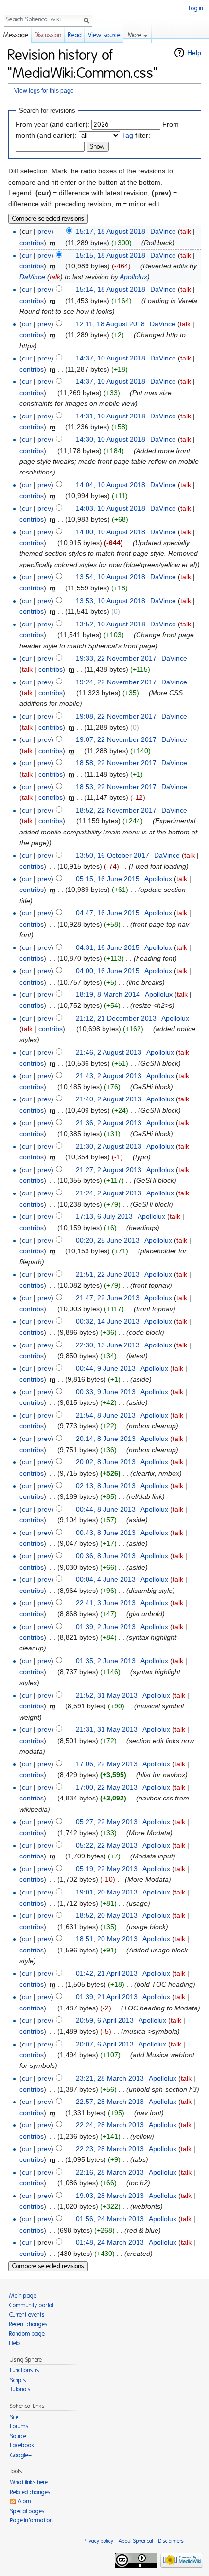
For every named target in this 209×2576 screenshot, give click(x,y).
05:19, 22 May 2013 (107, 1869)
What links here (29, 2482)
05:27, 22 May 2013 (107, 1822)
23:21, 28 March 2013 (110, 2078)
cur (27, 255)
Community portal (31, 2305)
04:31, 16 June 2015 (108, 947)
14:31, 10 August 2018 (111, 416)
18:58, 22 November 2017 (116, 763)
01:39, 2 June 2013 (106, 1627)
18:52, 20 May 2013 (107, 1915)
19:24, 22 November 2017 (116, 682)
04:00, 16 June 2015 (108, 971)
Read (75, 35)
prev (44, 231)
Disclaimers (171, 2541)
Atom (25, 2501)
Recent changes (28, 2324)
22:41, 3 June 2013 (106, 1603)
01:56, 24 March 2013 (110, 2219)
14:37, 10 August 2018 (111, 358)
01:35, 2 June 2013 (106, 1661)
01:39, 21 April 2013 (107, 1997)
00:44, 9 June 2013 (106, 1368)
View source (104, 35)
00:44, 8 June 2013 (106, 1509)
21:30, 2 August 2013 (109, 1146)
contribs (32, 243)
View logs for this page (44, 90)
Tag (128, 135)
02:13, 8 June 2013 (106, 1486)
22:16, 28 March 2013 (110, 2172)
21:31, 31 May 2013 (107, 1729)
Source (18, 2436)
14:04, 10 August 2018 (111, 485)
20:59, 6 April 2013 (105, 2020)
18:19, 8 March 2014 (108, 994)
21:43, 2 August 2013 (109, 1076)
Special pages (27, 2511)
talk (186, 231)
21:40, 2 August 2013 (109, 1099)
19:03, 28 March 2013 (110, 2196)
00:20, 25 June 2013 (108, 1240)
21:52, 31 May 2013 (107, 1695)
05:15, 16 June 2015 (108, 879)
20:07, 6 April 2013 (105, 2044)
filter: (136, 135)
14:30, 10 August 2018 (111, 439)
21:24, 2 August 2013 (109, 1193)
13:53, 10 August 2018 (111, 601)
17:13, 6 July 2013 (104, 1216)
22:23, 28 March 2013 (110, 2149)
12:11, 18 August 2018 (110, 324)
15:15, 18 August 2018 (111, 255)
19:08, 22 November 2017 (116, 716)
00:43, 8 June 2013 (106, 1533)
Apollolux (133, 277)
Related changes (30, 2492)
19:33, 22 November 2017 (116, 658)
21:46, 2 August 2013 (109, 1052)
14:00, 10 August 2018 (111, 532)
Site (14, 2417)
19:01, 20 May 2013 (107, 1892)
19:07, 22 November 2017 (116, 739)
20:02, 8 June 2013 (106, 1462)
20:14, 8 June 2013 (106, 1439)
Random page (27, 2334)
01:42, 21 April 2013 (107, 1973)
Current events (27, 2315)
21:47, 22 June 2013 (108, 1298)
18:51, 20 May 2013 (107, 1939)
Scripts (18, 2380)
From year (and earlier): (52, 124)
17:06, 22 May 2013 (107, 1764)
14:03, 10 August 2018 (111, 508)
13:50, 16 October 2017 (113, 855)
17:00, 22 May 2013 (107, 1787)
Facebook (22, 2445)
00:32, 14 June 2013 (108, 1321)
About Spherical (136, 2541)
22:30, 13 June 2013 (108, 1345)
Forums (19, 2426)
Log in (196, 8)
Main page (23, 2296)
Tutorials (20, 2389)
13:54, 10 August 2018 (111, 577)
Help (194, 53)
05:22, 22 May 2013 (107, 1845)
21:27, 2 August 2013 (109, 1170)
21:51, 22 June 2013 (108, 1274)
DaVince (32, 277)
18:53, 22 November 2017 (116, 787)
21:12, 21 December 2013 (116, 1018)
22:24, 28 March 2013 (110, 2125)
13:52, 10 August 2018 (111, 624)
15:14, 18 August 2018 (111, 289)
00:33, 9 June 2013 (106, 1392)
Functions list (26, 2370)
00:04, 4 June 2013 (106, 1579)
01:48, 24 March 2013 (110, 2242)
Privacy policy (98, 2541)
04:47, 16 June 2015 (108, 913)
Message (16, 35)
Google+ (21, 2455)
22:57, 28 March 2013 (110, 2102)
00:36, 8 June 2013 (106, 1556)
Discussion (48, 35)
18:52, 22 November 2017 (116, 810)
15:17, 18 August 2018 (111, 231)
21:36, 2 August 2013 (109, 1123)
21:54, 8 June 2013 (106, 1415)
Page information (32, 2520)
